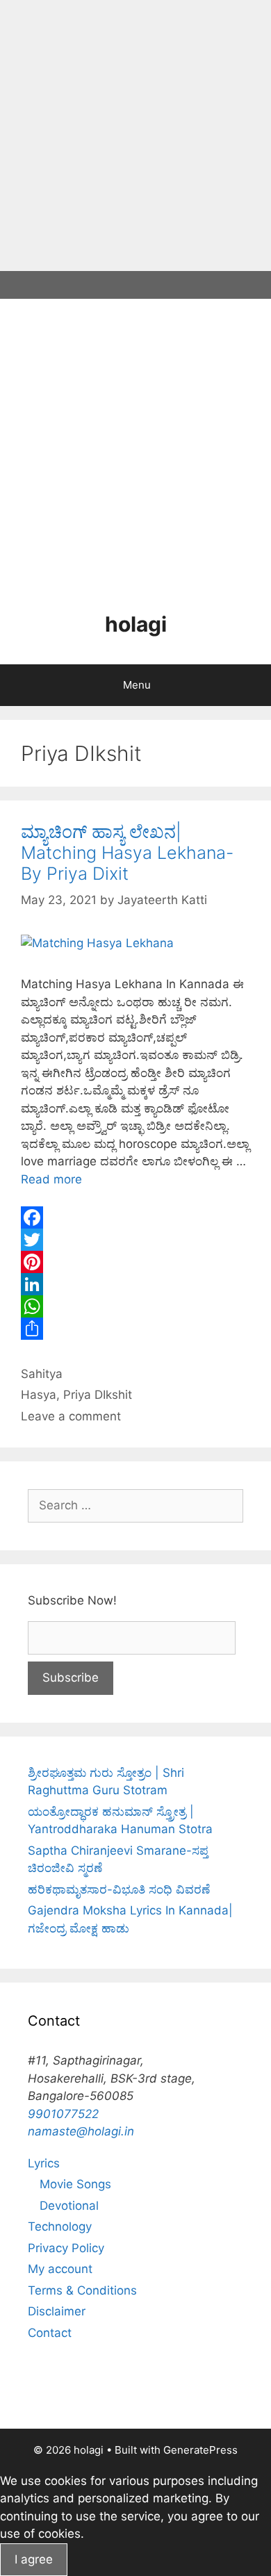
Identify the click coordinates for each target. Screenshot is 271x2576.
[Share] (135, 1329)
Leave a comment (71, 1416)
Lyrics (44, 2163)
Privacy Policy (66, 2248)
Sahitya (42, 1374)
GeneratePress (200, 2450)
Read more (51, 1179)
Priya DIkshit (98, 1395)
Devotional (69, 2206)
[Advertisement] (135, 136)
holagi (136, 624)
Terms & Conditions (82, 2290)
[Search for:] (135, 1505)
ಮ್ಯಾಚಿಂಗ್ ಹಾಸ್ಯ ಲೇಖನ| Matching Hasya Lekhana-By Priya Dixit (127, 853)
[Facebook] (135, 1217)
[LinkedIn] (135, 1284)
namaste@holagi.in (81, 2131)
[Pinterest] (135, 1262)
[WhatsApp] (135, 1306)
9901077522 (63, 2114)
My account (60, 2269)
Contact (50, 2333)
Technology (60, 2226)
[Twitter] (135, 1240)
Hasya (39, 1395)
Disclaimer (57, 2311)
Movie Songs (75, 2184)
